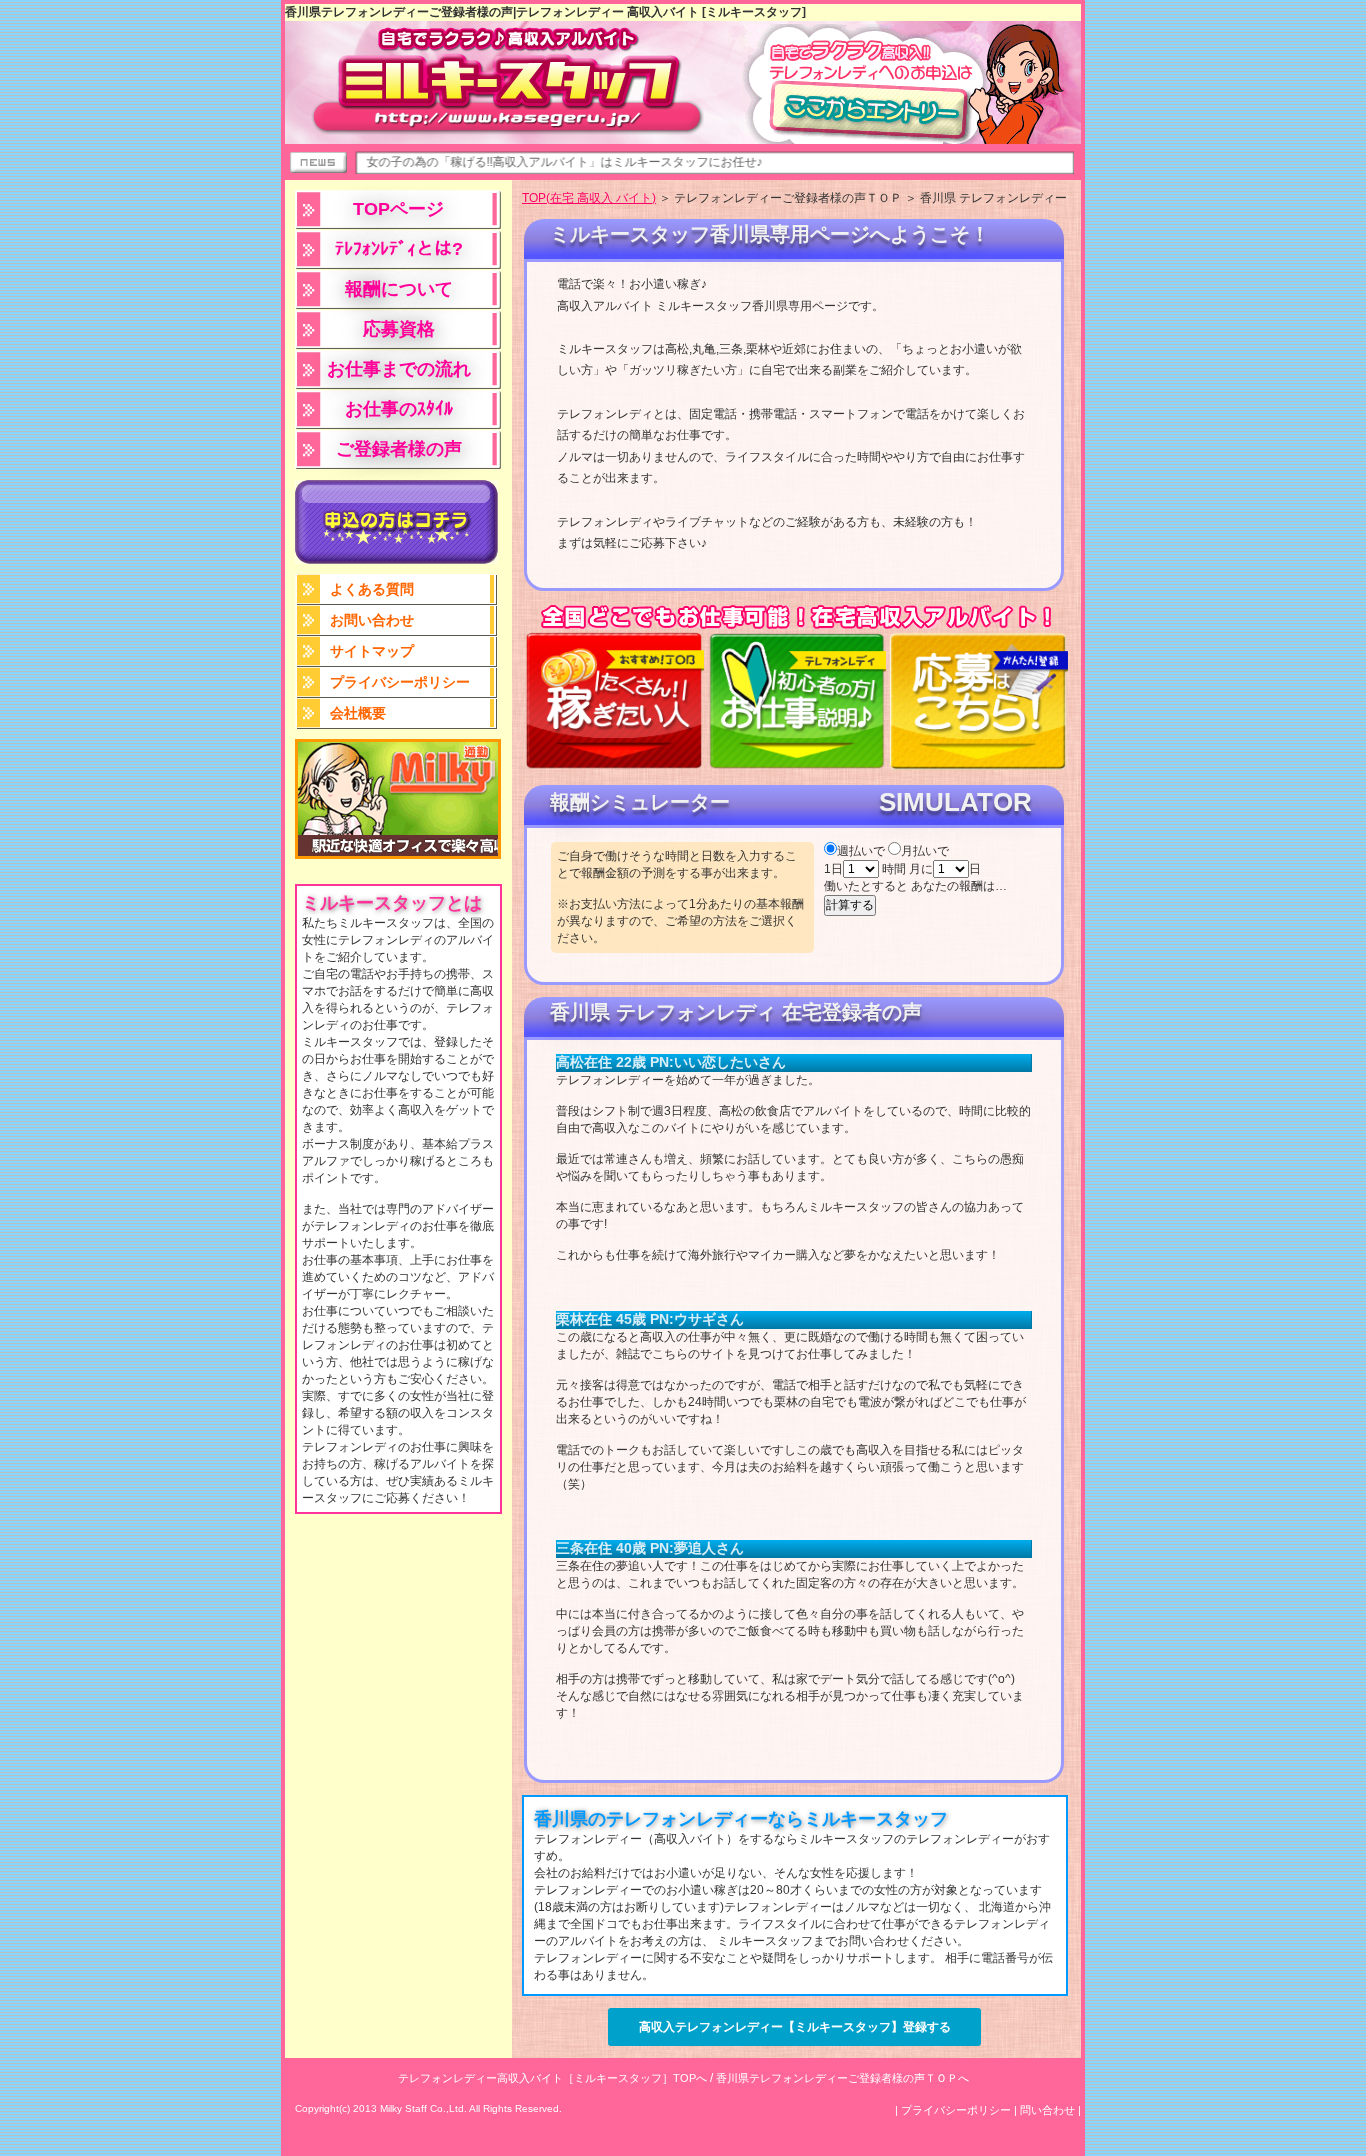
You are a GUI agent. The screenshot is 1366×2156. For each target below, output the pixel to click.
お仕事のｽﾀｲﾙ (399, 409)
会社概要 (358, 713)
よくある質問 (372, 589)
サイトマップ (372, 651)
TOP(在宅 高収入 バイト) (589, 198)
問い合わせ (1047, 2110)
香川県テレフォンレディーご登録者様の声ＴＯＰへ (842, 2078)
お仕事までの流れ (399, 369)
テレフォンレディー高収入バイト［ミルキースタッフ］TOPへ (552, 2078)
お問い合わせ (372, 620)
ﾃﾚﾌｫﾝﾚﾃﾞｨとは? (399, 249)
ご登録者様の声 (399, 449)
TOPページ (398, 209)
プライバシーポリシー (400, 682)
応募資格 (399, 329)
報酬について (399, 289)
